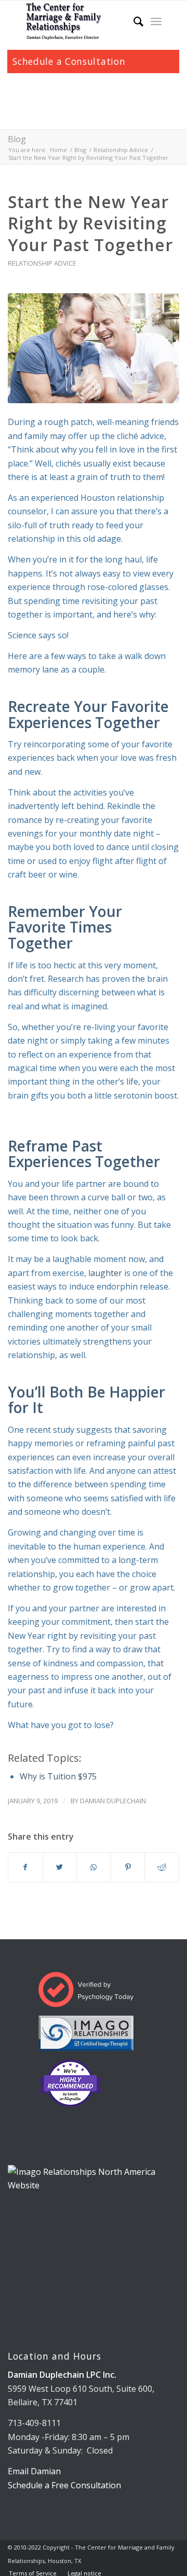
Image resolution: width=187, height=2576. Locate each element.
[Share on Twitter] (60, 1867)
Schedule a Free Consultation (64, 2485)
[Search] (133, 21)
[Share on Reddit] (162, 1867)
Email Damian (34, 2471)
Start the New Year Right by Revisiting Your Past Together (90, 223)
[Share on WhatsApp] (94, 1867)
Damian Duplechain (113, 1801)
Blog (17, 139)
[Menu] (156, 21)
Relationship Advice (42, 263)
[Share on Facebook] (25, 1867)
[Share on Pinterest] (128, 1867)
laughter (105, 1273)
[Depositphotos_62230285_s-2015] (94, 348)
